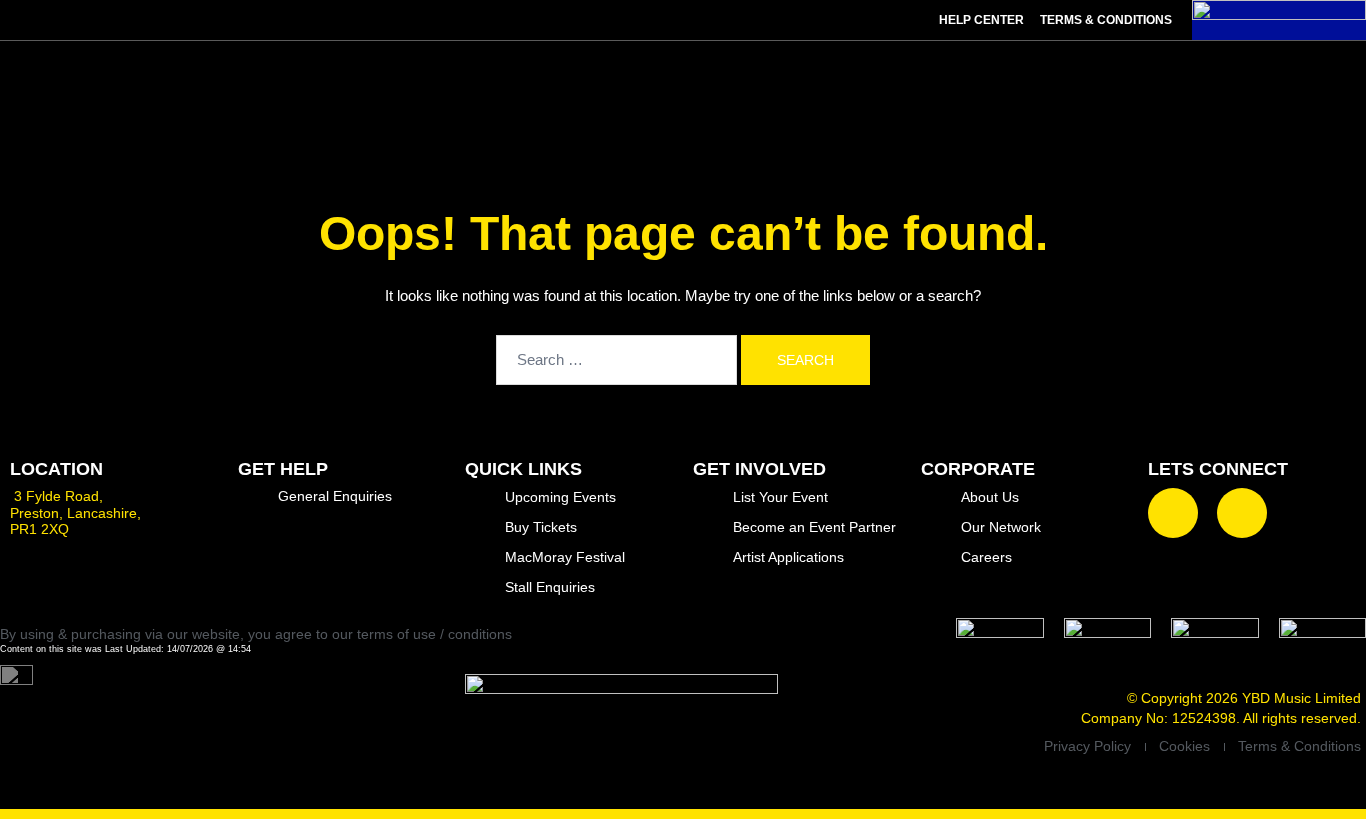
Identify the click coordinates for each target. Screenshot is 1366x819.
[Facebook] (1173, 513)
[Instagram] (1242, 513)
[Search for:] (616, 360)
